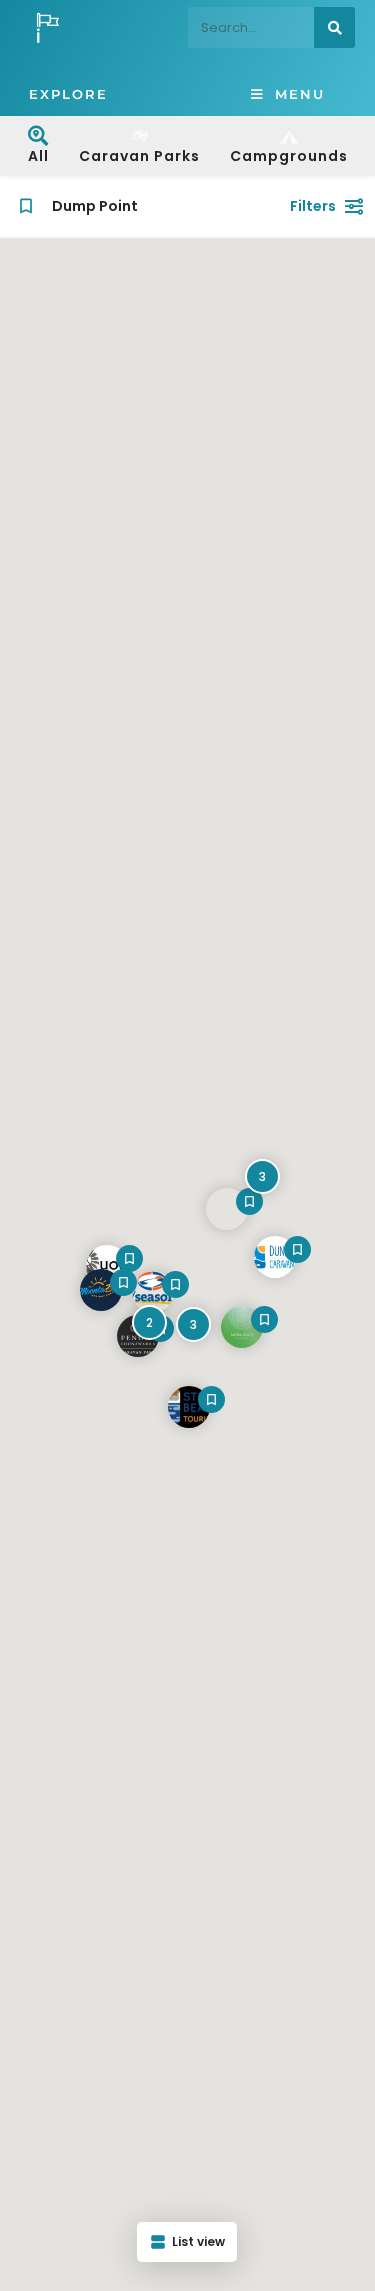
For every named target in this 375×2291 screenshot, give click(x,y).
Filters (313, 206)
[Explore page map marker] (242, 1327)
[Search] (334, 27)
